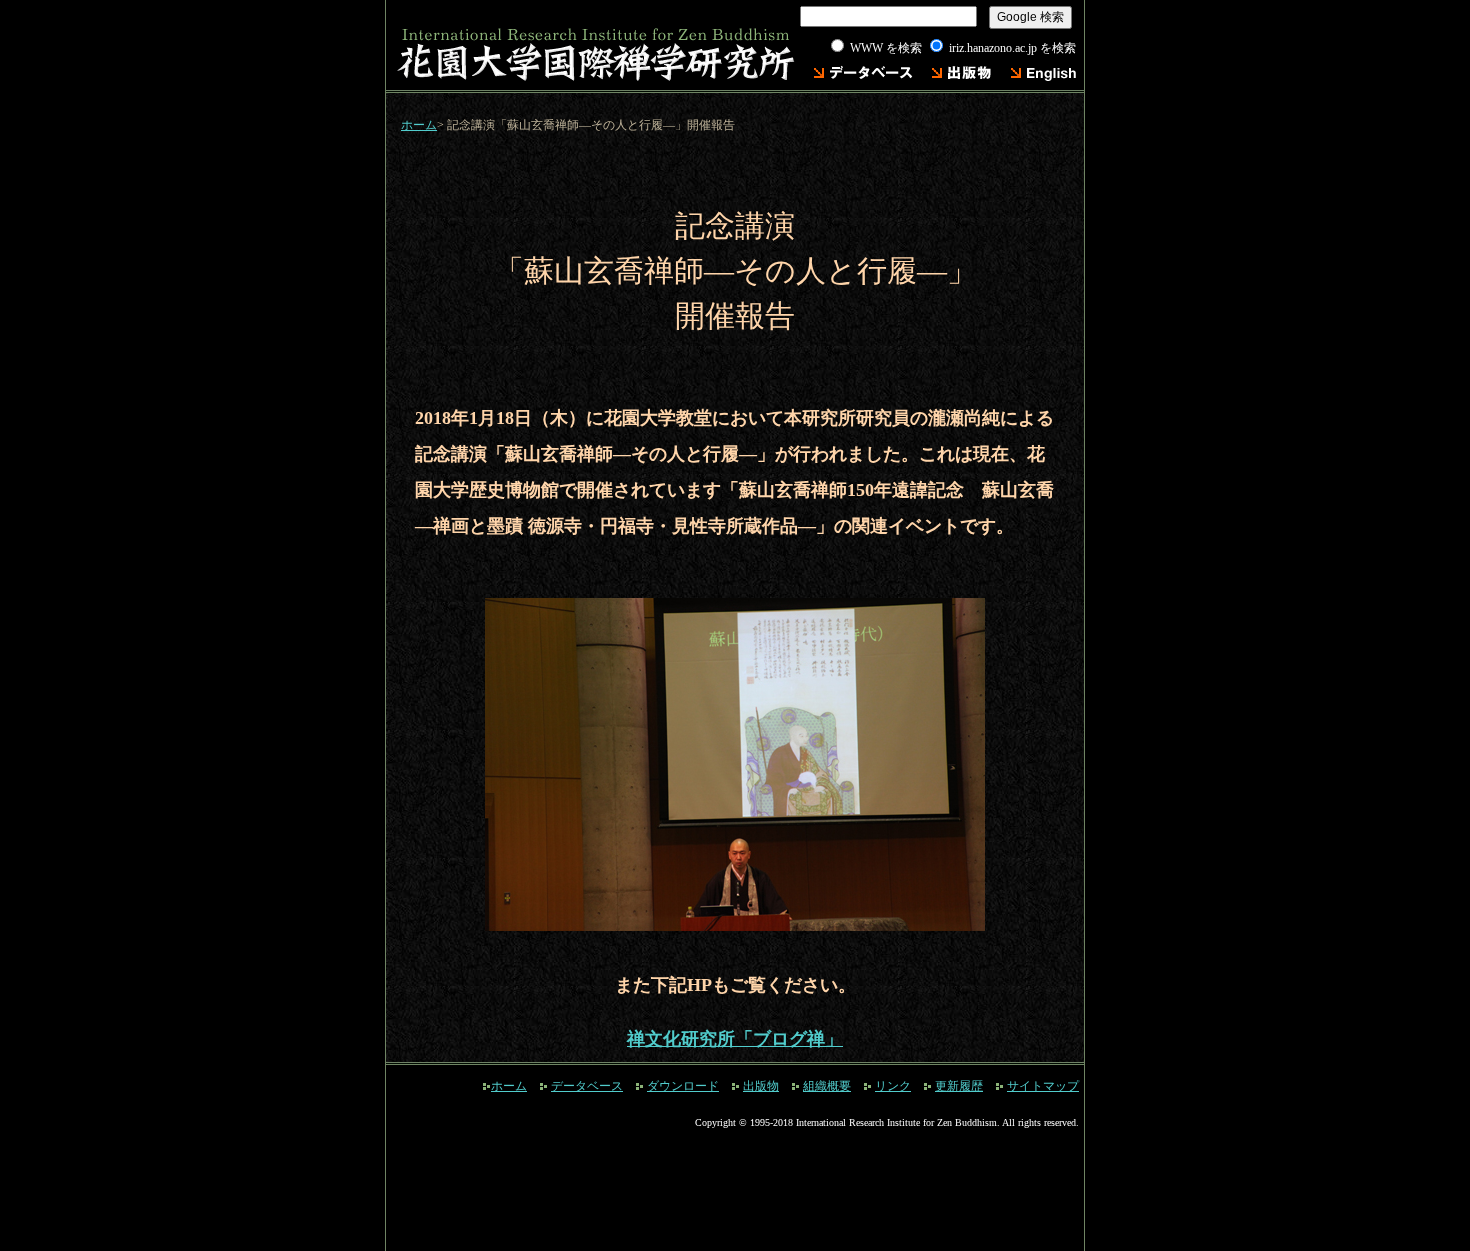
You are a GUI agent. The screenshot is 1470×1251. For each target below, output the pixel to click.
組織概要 (827, 1086)
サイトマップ (1043, 1086)
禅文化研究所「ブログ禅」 (735, 1039)
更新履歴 (959, 1086)
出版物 (761, 1086)
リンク (893, 1086)
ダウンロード (683, 1086)
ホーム (419, 125)
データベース (587, 1086)
